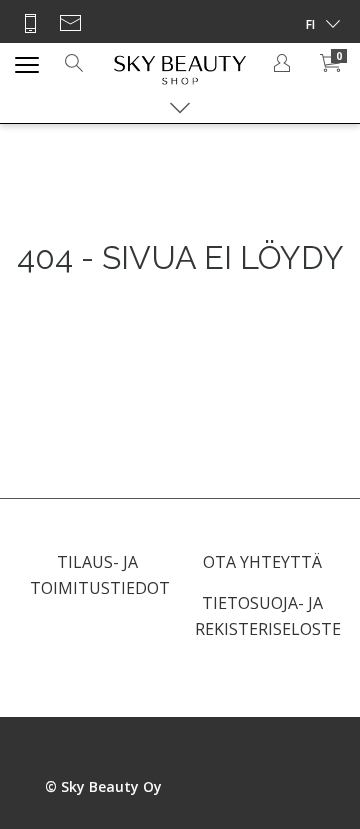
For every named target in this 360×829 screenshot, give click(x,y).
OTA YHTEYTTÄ (262, 562)
